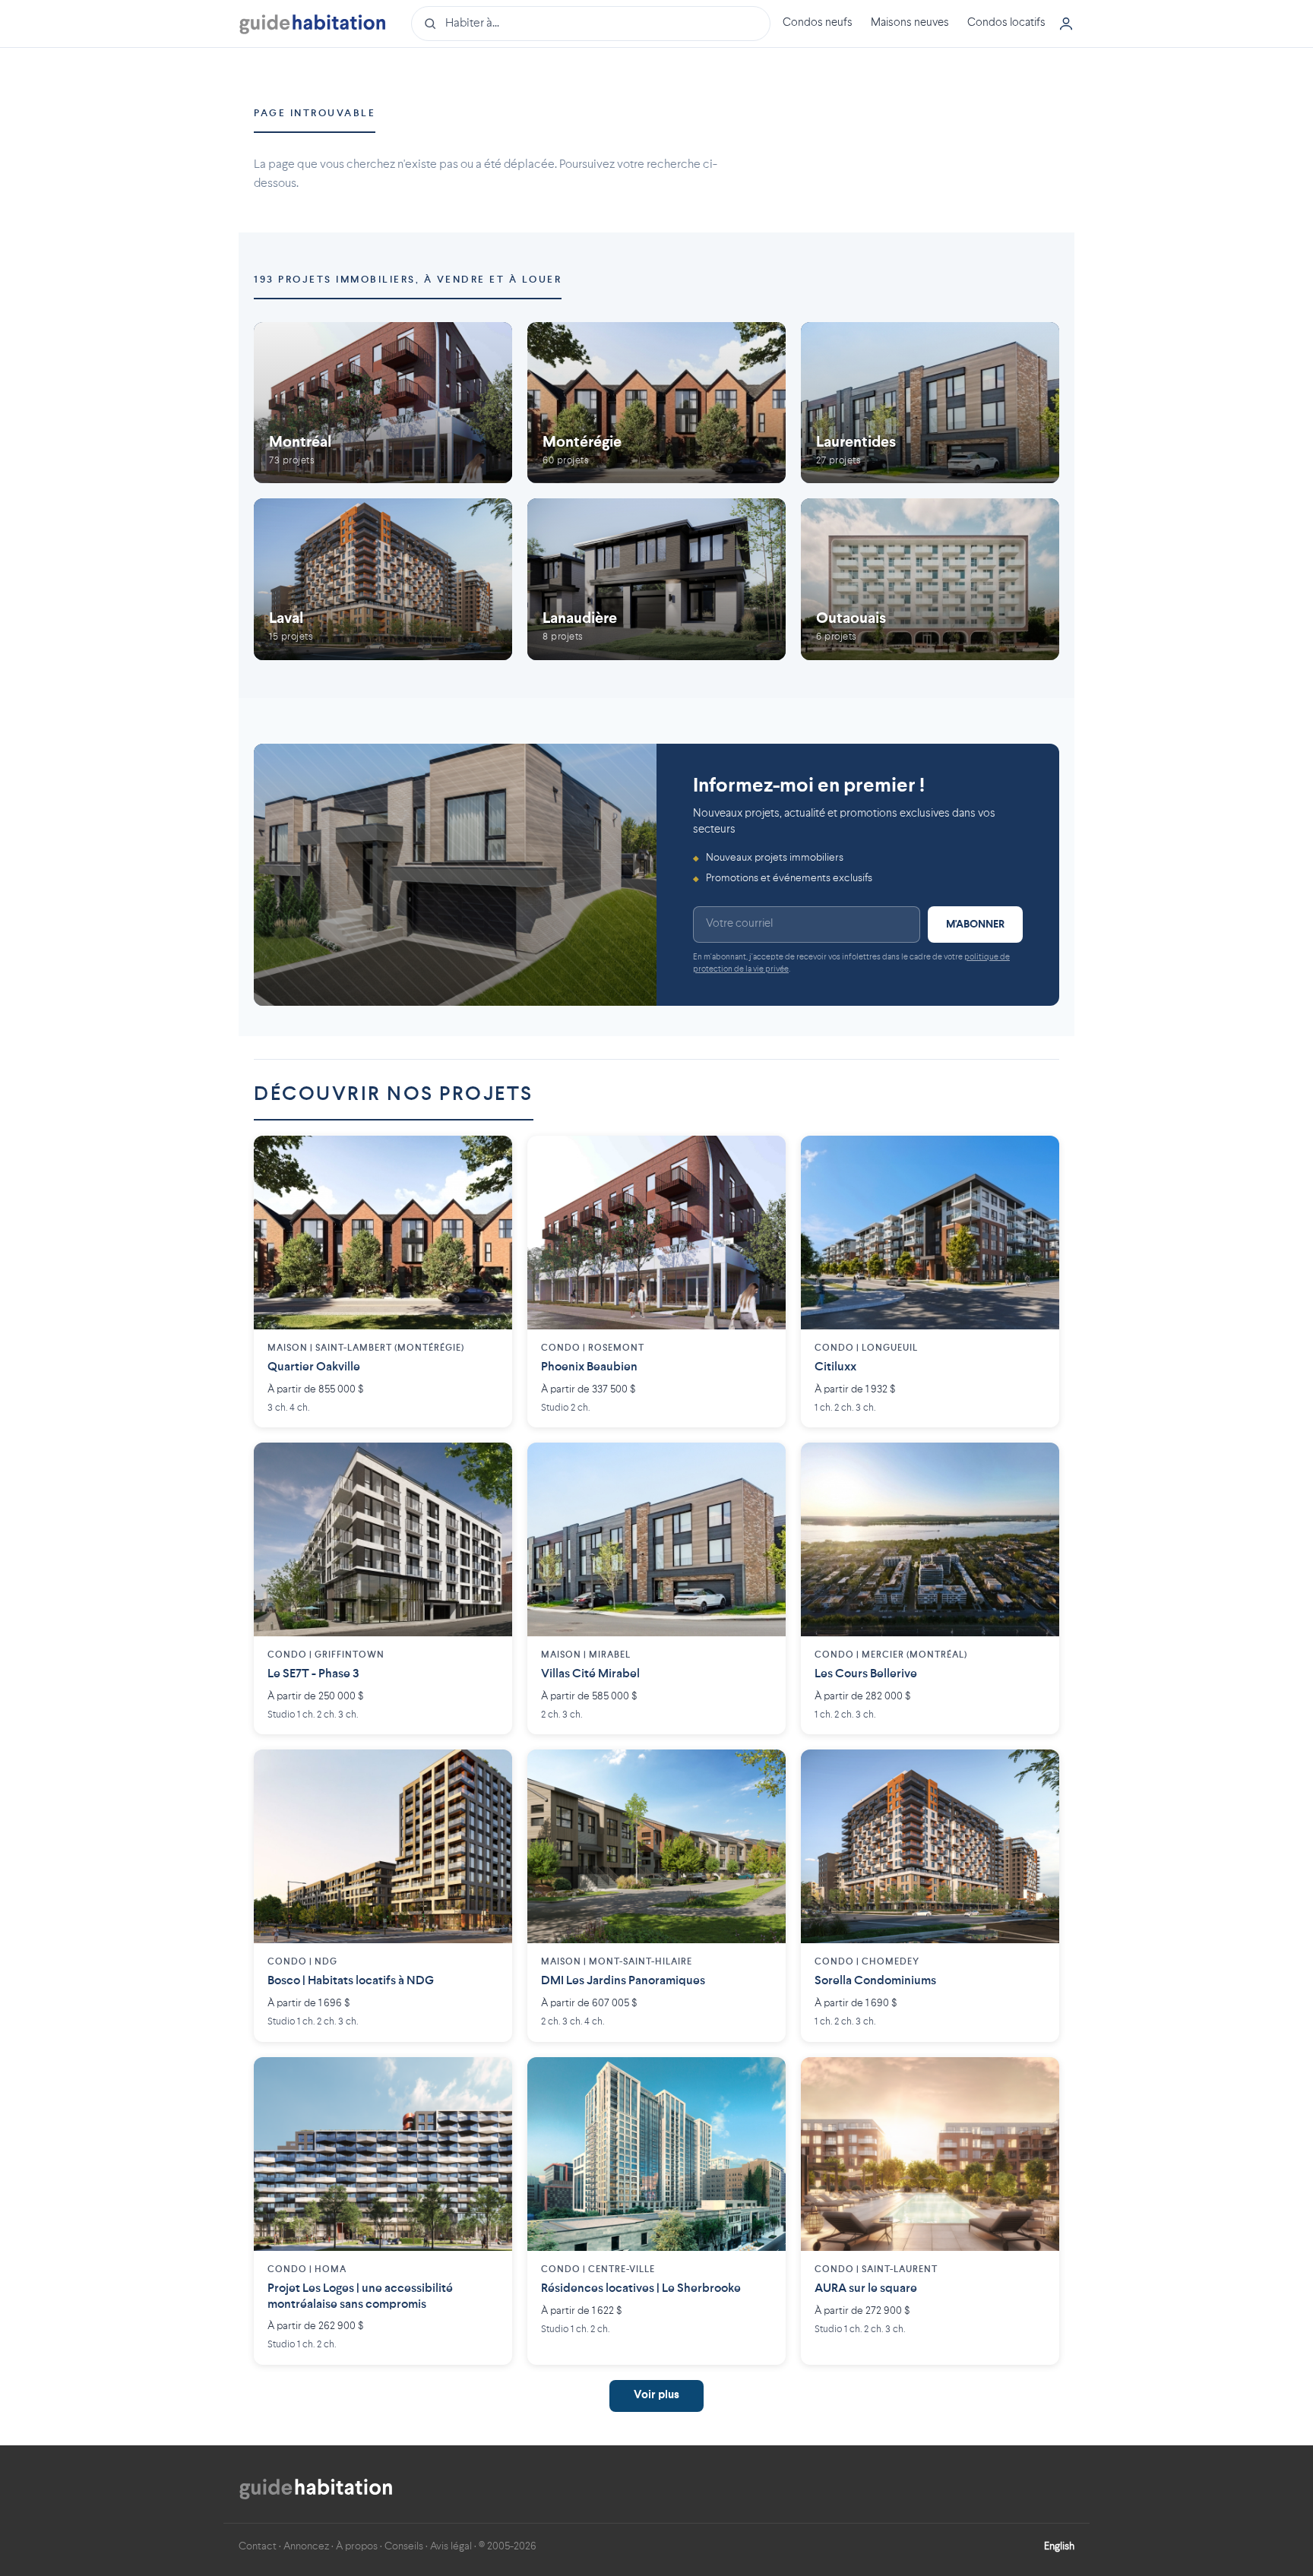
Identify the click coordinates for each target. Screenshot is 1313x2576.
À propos (357, 2546)
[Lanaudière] (656, 579)
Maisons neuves (910, 23)
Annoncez (306, 2546)
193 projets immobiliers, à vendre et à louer (408, 280)
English (1059, 2546)
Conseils (404, 2546)
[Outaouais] (930, 579)
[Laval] (383, 579)
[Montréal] (383, 403)
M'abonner (975, 925)
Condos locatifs (1006, 23)
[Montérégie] (656, 403)
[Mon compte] (1066, 24)
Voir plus (656, 2396)
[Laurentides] (930, 403)
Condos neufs (818, 23)
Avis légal (451, 2546)
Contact (258, 2546)
